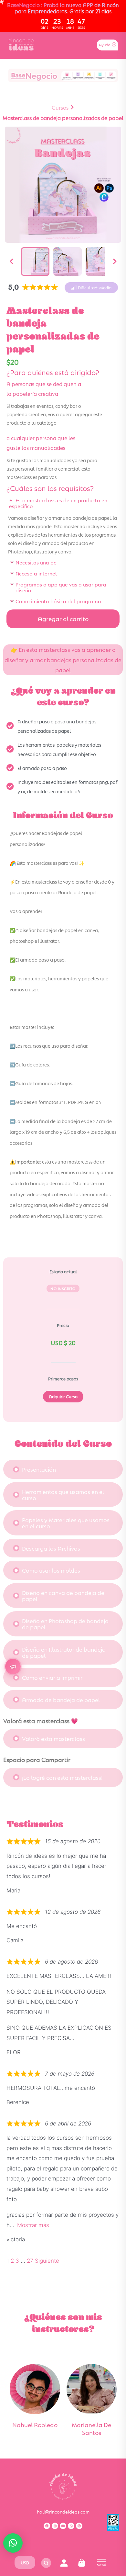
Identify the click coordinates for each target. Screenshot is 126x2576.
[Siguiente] (115, 262)
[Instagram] (55, 2526)
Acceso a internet (36, 573)
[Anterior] (11, 262)
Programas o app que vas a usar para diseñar (61, 587)
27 (30, 2261)
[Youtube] (63, 2526)
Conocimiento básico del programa (58, 601)
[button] (91, 288)
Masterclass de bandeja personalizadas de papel (63, 118)
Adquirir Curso (63, 1396)
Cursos (60, 107)
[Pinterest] (79, 2526)
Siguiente (47, 2261)
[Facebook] (47, 2526)
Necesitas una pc (36, 562)
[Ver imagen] (35, 262)
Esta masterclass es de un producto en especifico (58, 503)
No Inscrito (63, 1288)
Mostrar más (33, 2225)
